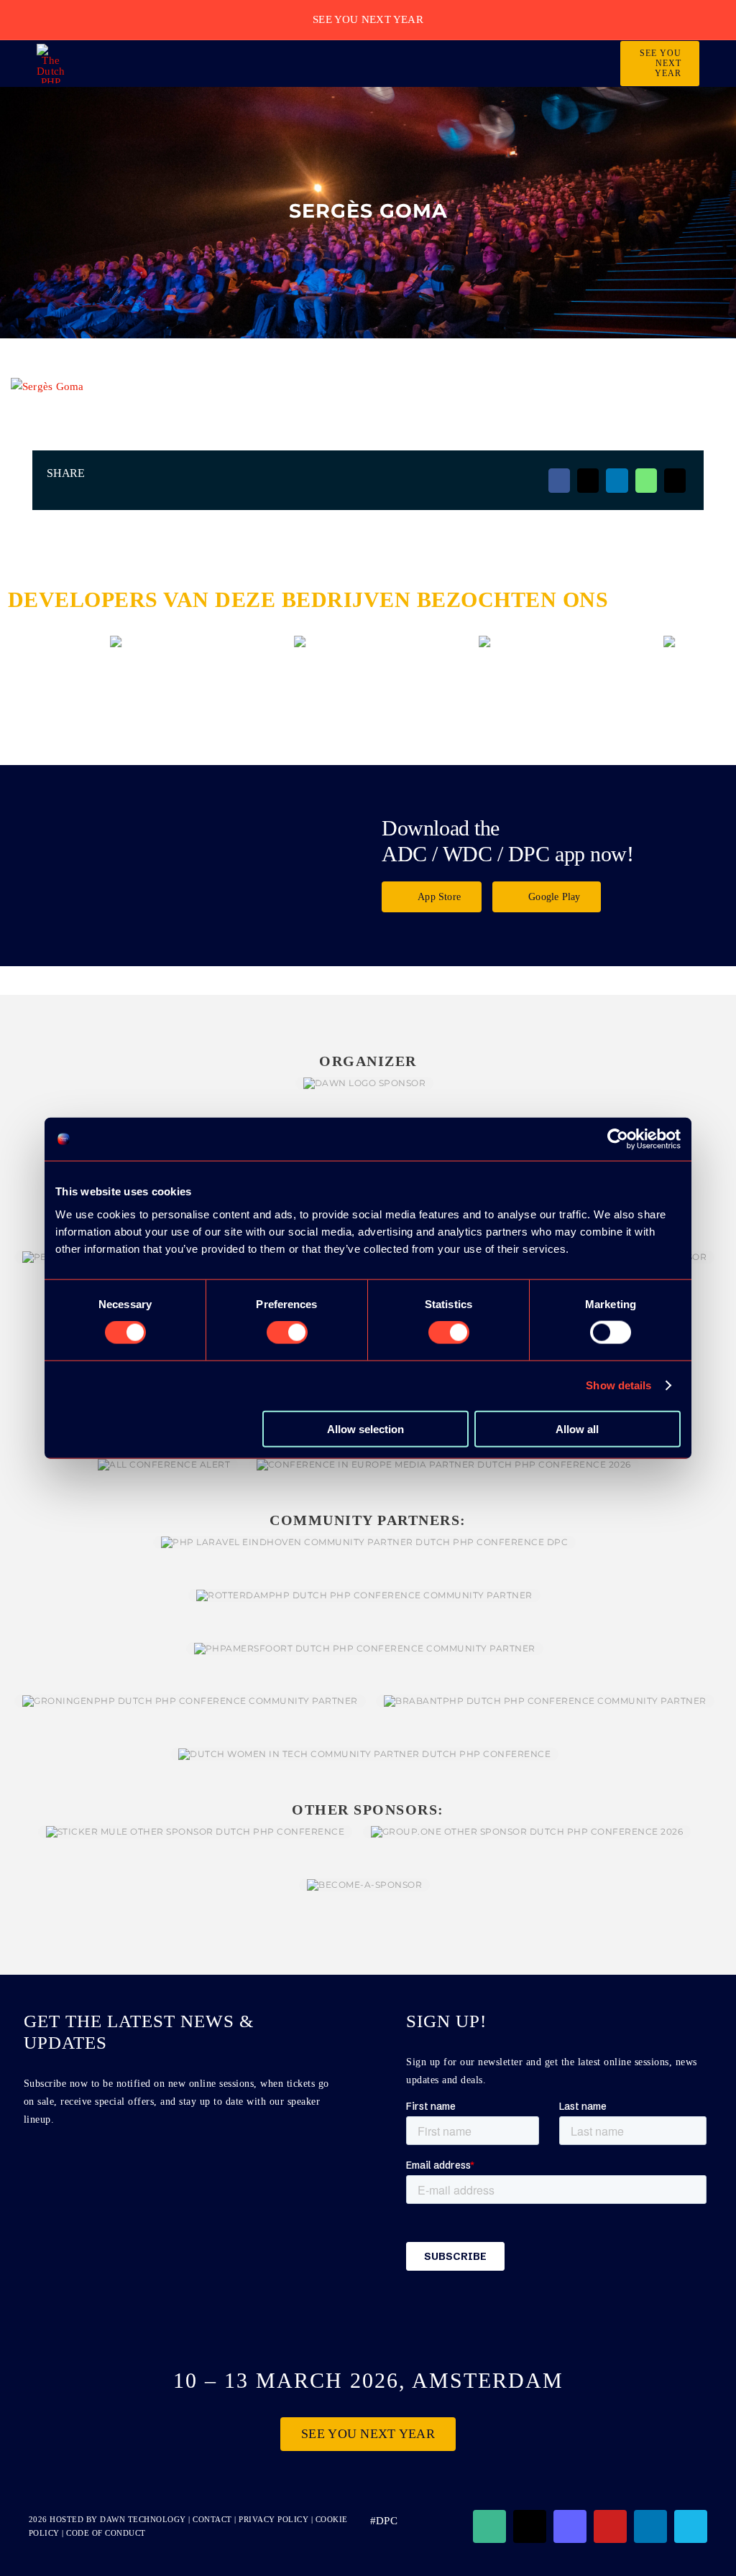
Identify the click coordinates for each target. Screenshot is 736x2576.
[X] (588, 481)
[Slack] (489, 2526)
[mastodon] (570, 2526)
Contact (213, 2519)
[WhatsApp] (646, 481)
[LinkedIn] (617, 481)
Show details (618, 1385)
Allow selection (365, 1428)
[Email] (675, 481)
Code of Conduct (106, 2533)
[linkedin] (650, 2526)
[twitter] (530, 2526)
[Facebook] (559, 481)
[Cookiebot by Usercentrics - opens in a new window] (618, 1139)
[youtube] (610, 2526)
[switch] (287, 1333)
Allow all (577, 1428)
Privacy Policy (273, 2519)
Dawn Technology (143, 2519)
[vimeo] (691, 2526)
